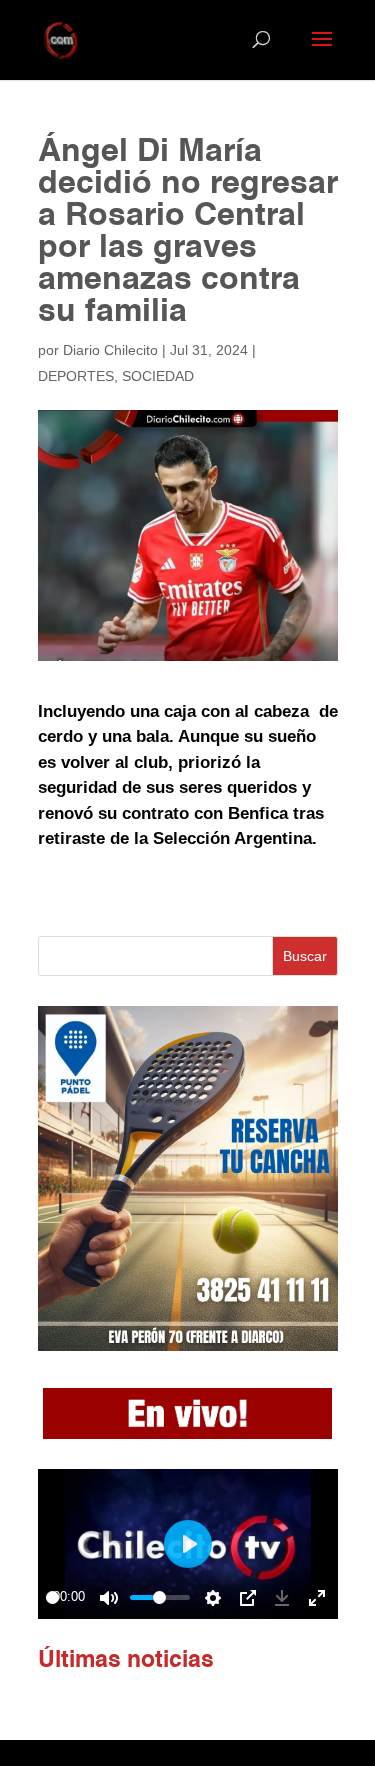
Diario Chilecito (110, 350)
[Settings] (213, 1598)
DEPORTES (76, 376)
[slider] (52, 1597)
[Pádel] (188, 1345)
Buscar (305, 956)
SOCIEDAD (158, 376)
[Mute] (109, 1598)
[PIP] (248, 1598)
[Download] (282, 1598)
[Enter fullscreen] (317, 1598)
